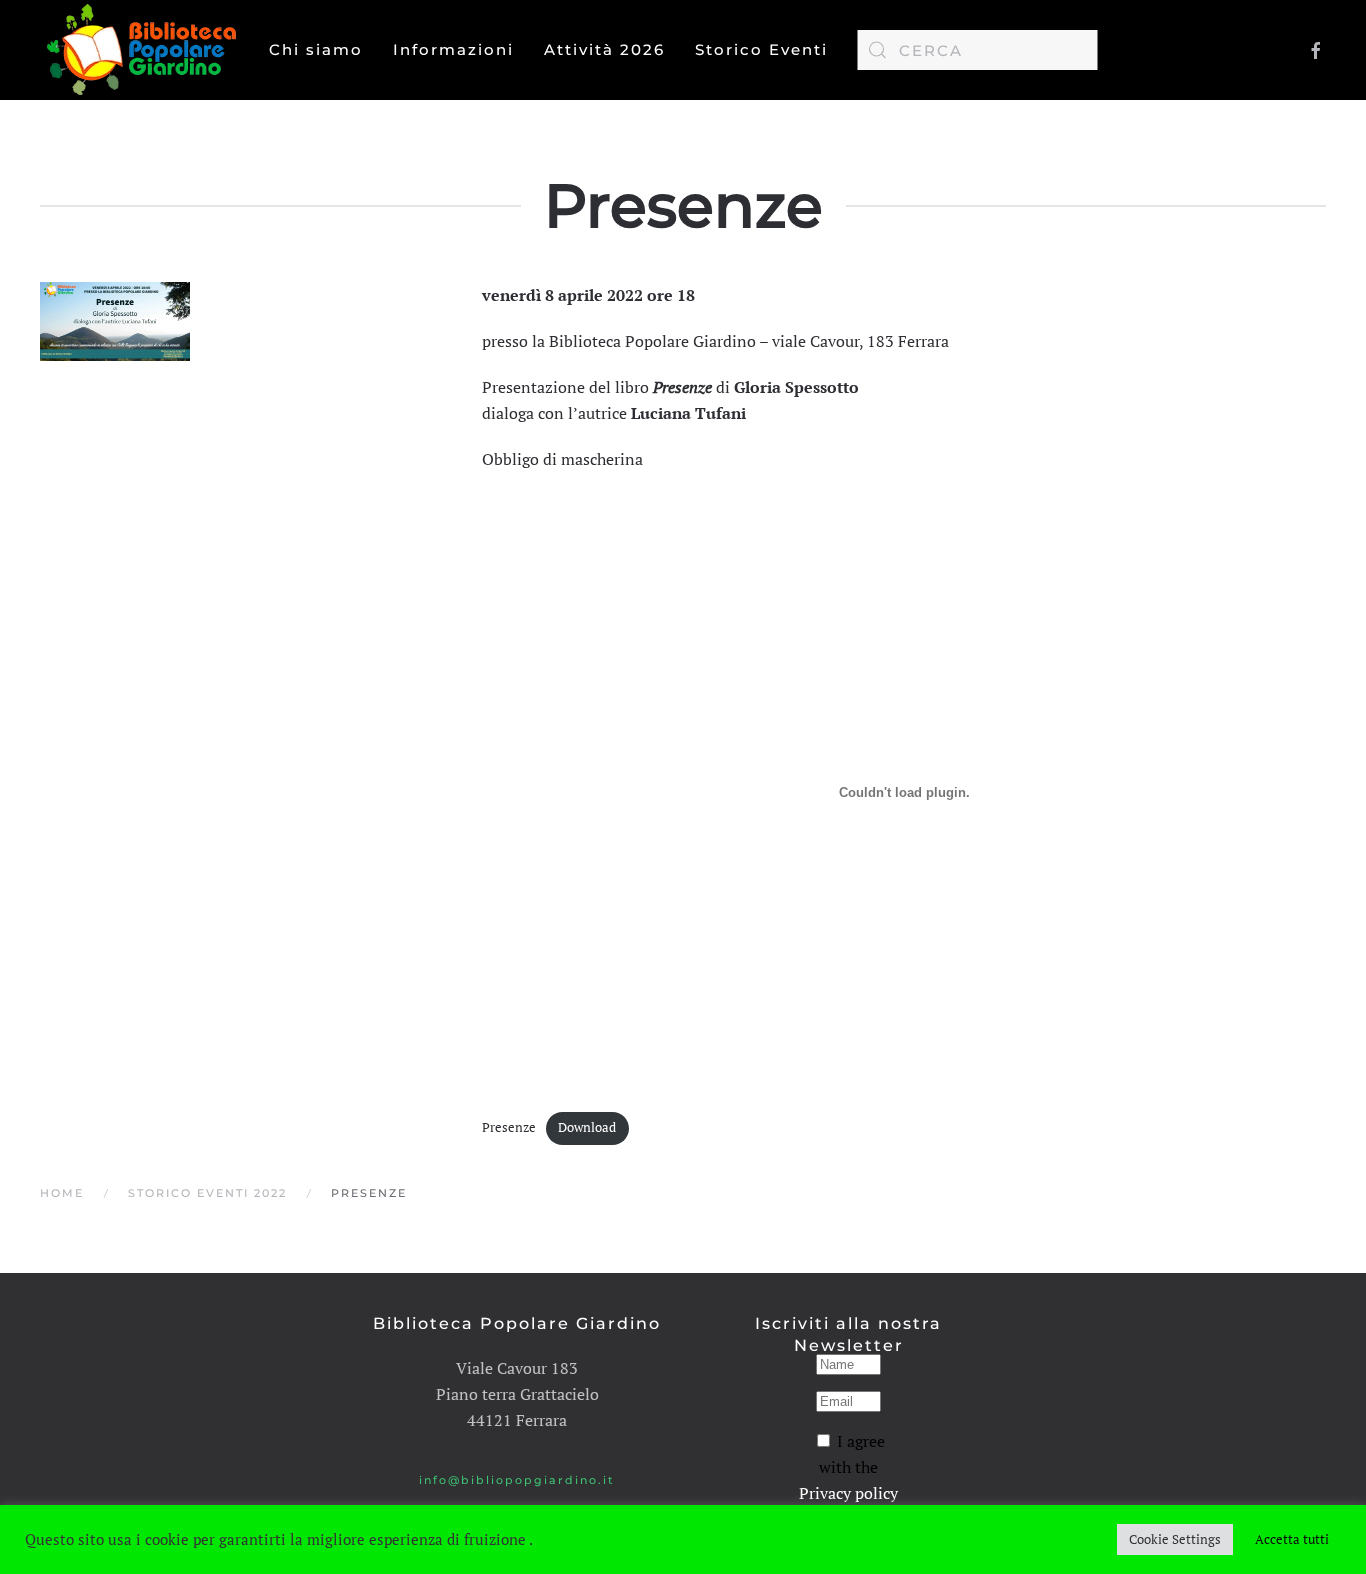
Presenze (509, 1127)
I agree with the (848, 1467)
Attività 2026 (604, 49)
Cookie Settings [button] (1175, 1539)
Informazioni (453, 49)
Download (587, 1127)
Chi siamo (316, 49)
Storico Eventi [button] (761, 49)
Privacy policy (848, 1493)
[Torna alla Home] (146, 50)
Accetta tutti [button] (1292, 1539)
